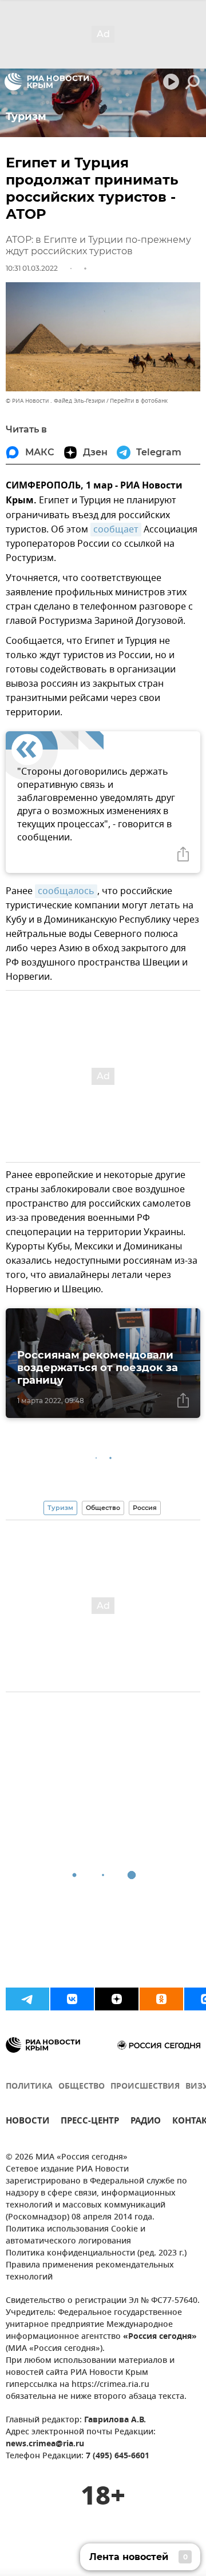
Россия (145, 1508)
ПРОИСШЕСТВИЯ (145, 2087)
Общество (103, 1508)
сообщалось (66, 891)
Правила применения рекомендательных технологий (90, 2271)
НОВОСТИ (27, 2122)
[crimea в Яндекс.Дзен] (117, 1999)
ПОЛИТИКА (29, 2087)
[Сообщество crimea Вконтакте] (72, 1999)
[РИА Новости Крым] (47, 82)
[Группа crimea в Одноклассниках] (161, 1999)
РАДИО (146, 2122)
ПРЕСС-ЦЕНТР (90, 2122)
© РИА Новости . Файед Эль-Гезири (55, 401)
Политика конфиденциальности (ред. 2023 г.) (96, 2254)
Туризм (60, 1508)
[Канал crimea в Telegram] (27, 1999)
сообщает (116, 530)
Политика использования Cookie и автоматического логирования (76, 2236)
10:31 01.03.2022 (32, 268)
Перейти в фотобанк (139, 401)
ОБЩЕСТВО (82, 2087)
